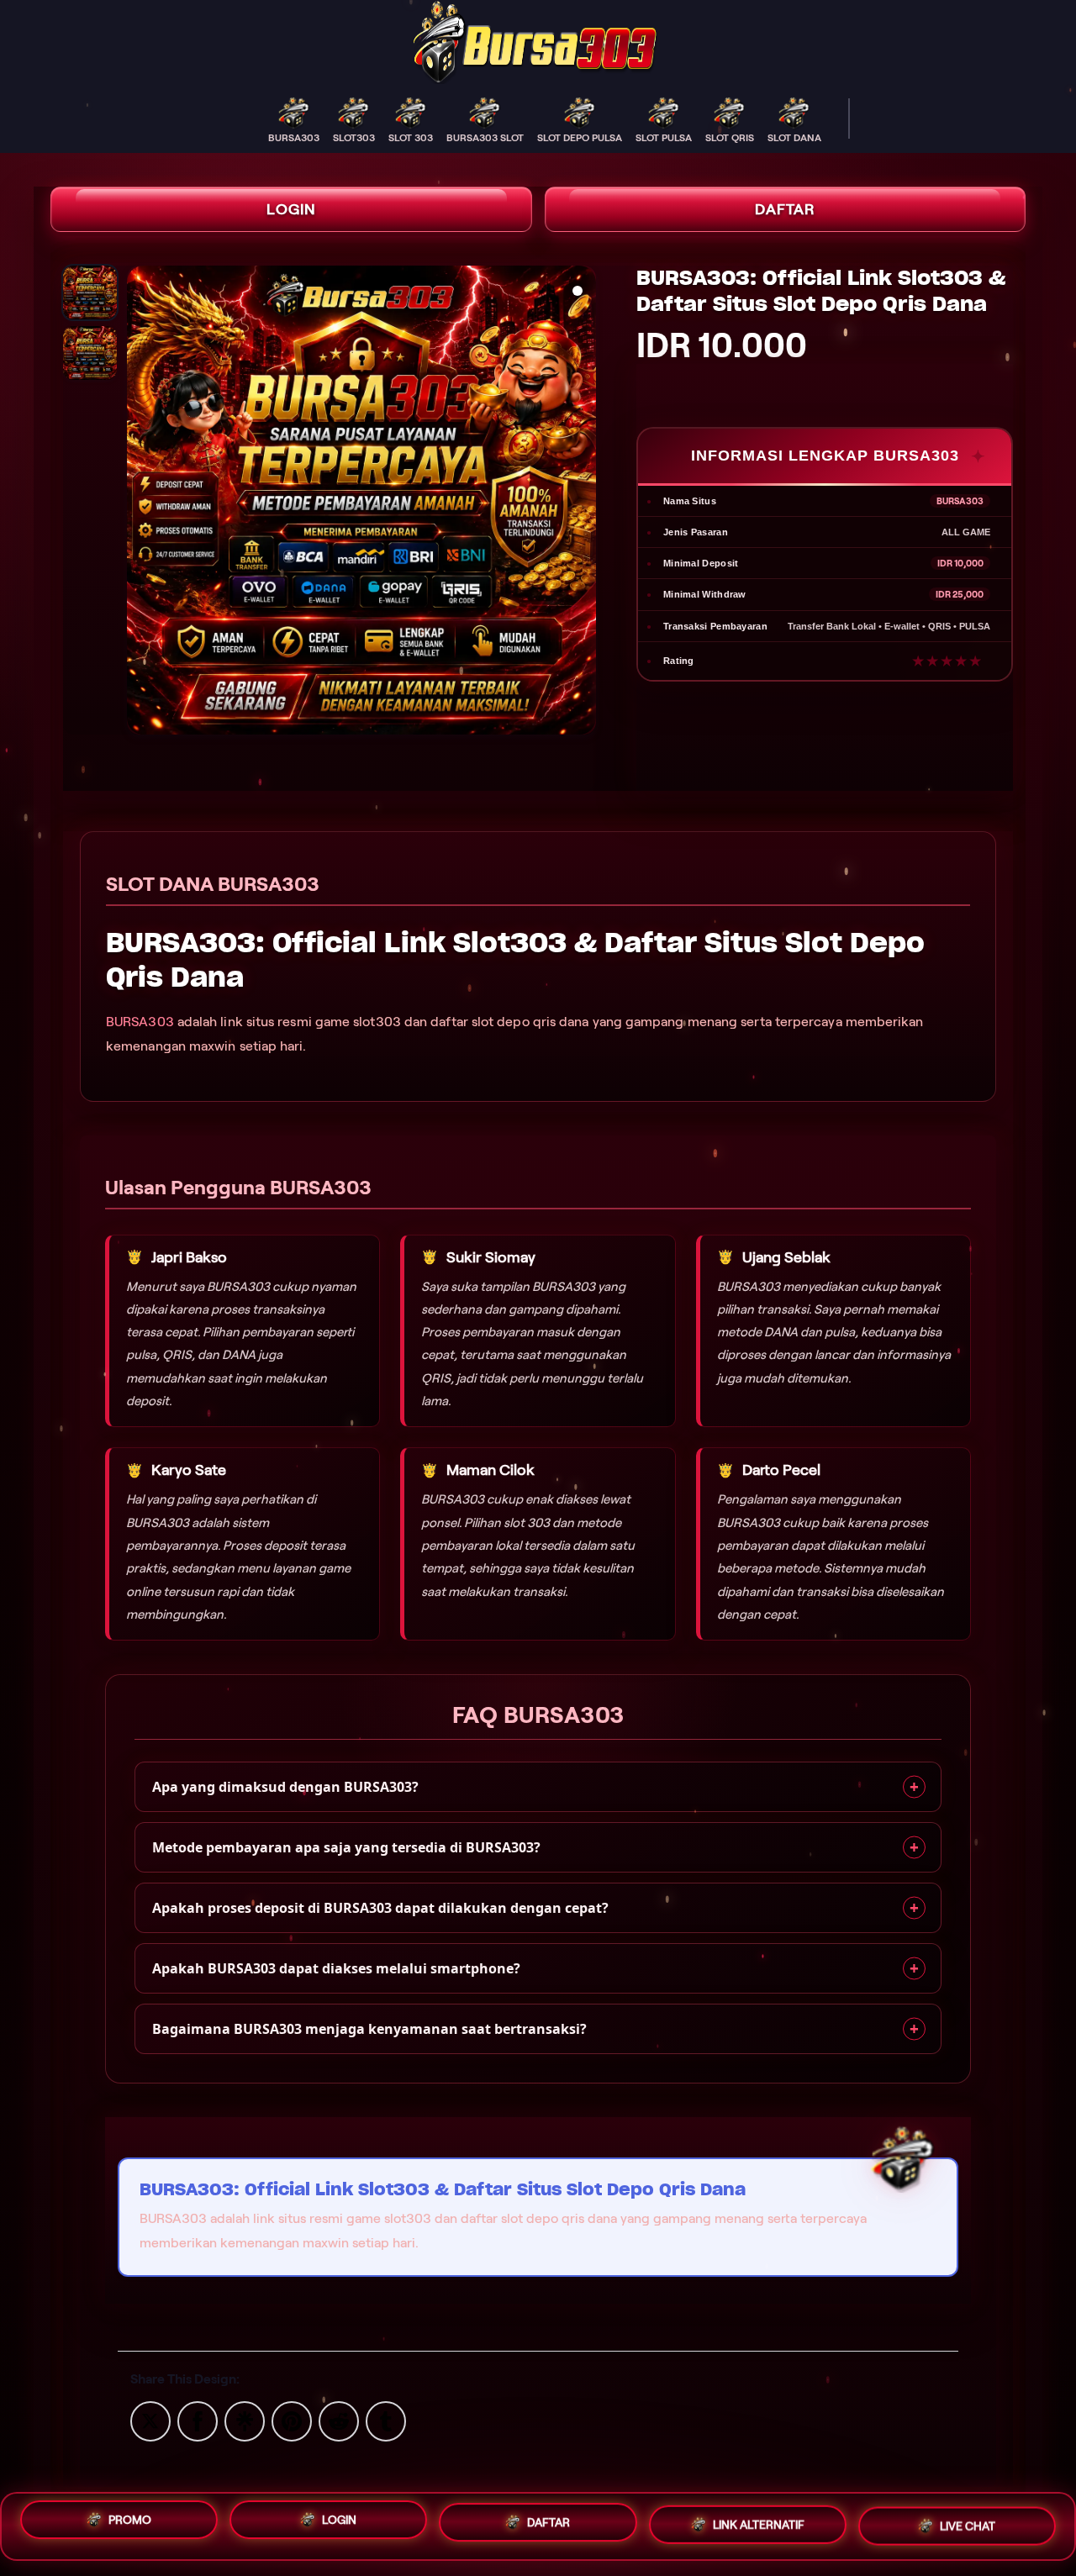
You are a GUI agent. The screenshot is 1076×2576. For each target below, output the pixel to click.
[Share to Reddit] (339, 2420)
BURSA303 (140, 1022)
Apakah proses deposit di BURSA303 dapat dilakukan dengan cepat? (380, 1908)
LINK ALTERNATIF (759, 2526)
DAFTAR (785, 209)
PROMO (130, 2521)
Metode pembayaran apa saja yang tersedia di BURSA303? (346, 1847)
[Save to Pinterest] (292, 2420)
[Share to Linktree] (245, 2420)
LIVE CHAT (968, 2526)
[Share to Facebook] (198, 2420)
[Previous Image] (140, 503)
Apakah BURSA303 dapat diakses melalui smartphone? (336, 1968)
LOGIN (291, 209)
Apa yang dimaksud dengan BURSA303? (285, 1787)
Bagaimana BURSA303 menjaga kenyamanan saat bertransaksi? (369, 2029)
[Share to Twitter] (150, 2420)
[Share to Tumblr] (386, 2420)
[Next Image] (583, 503)
